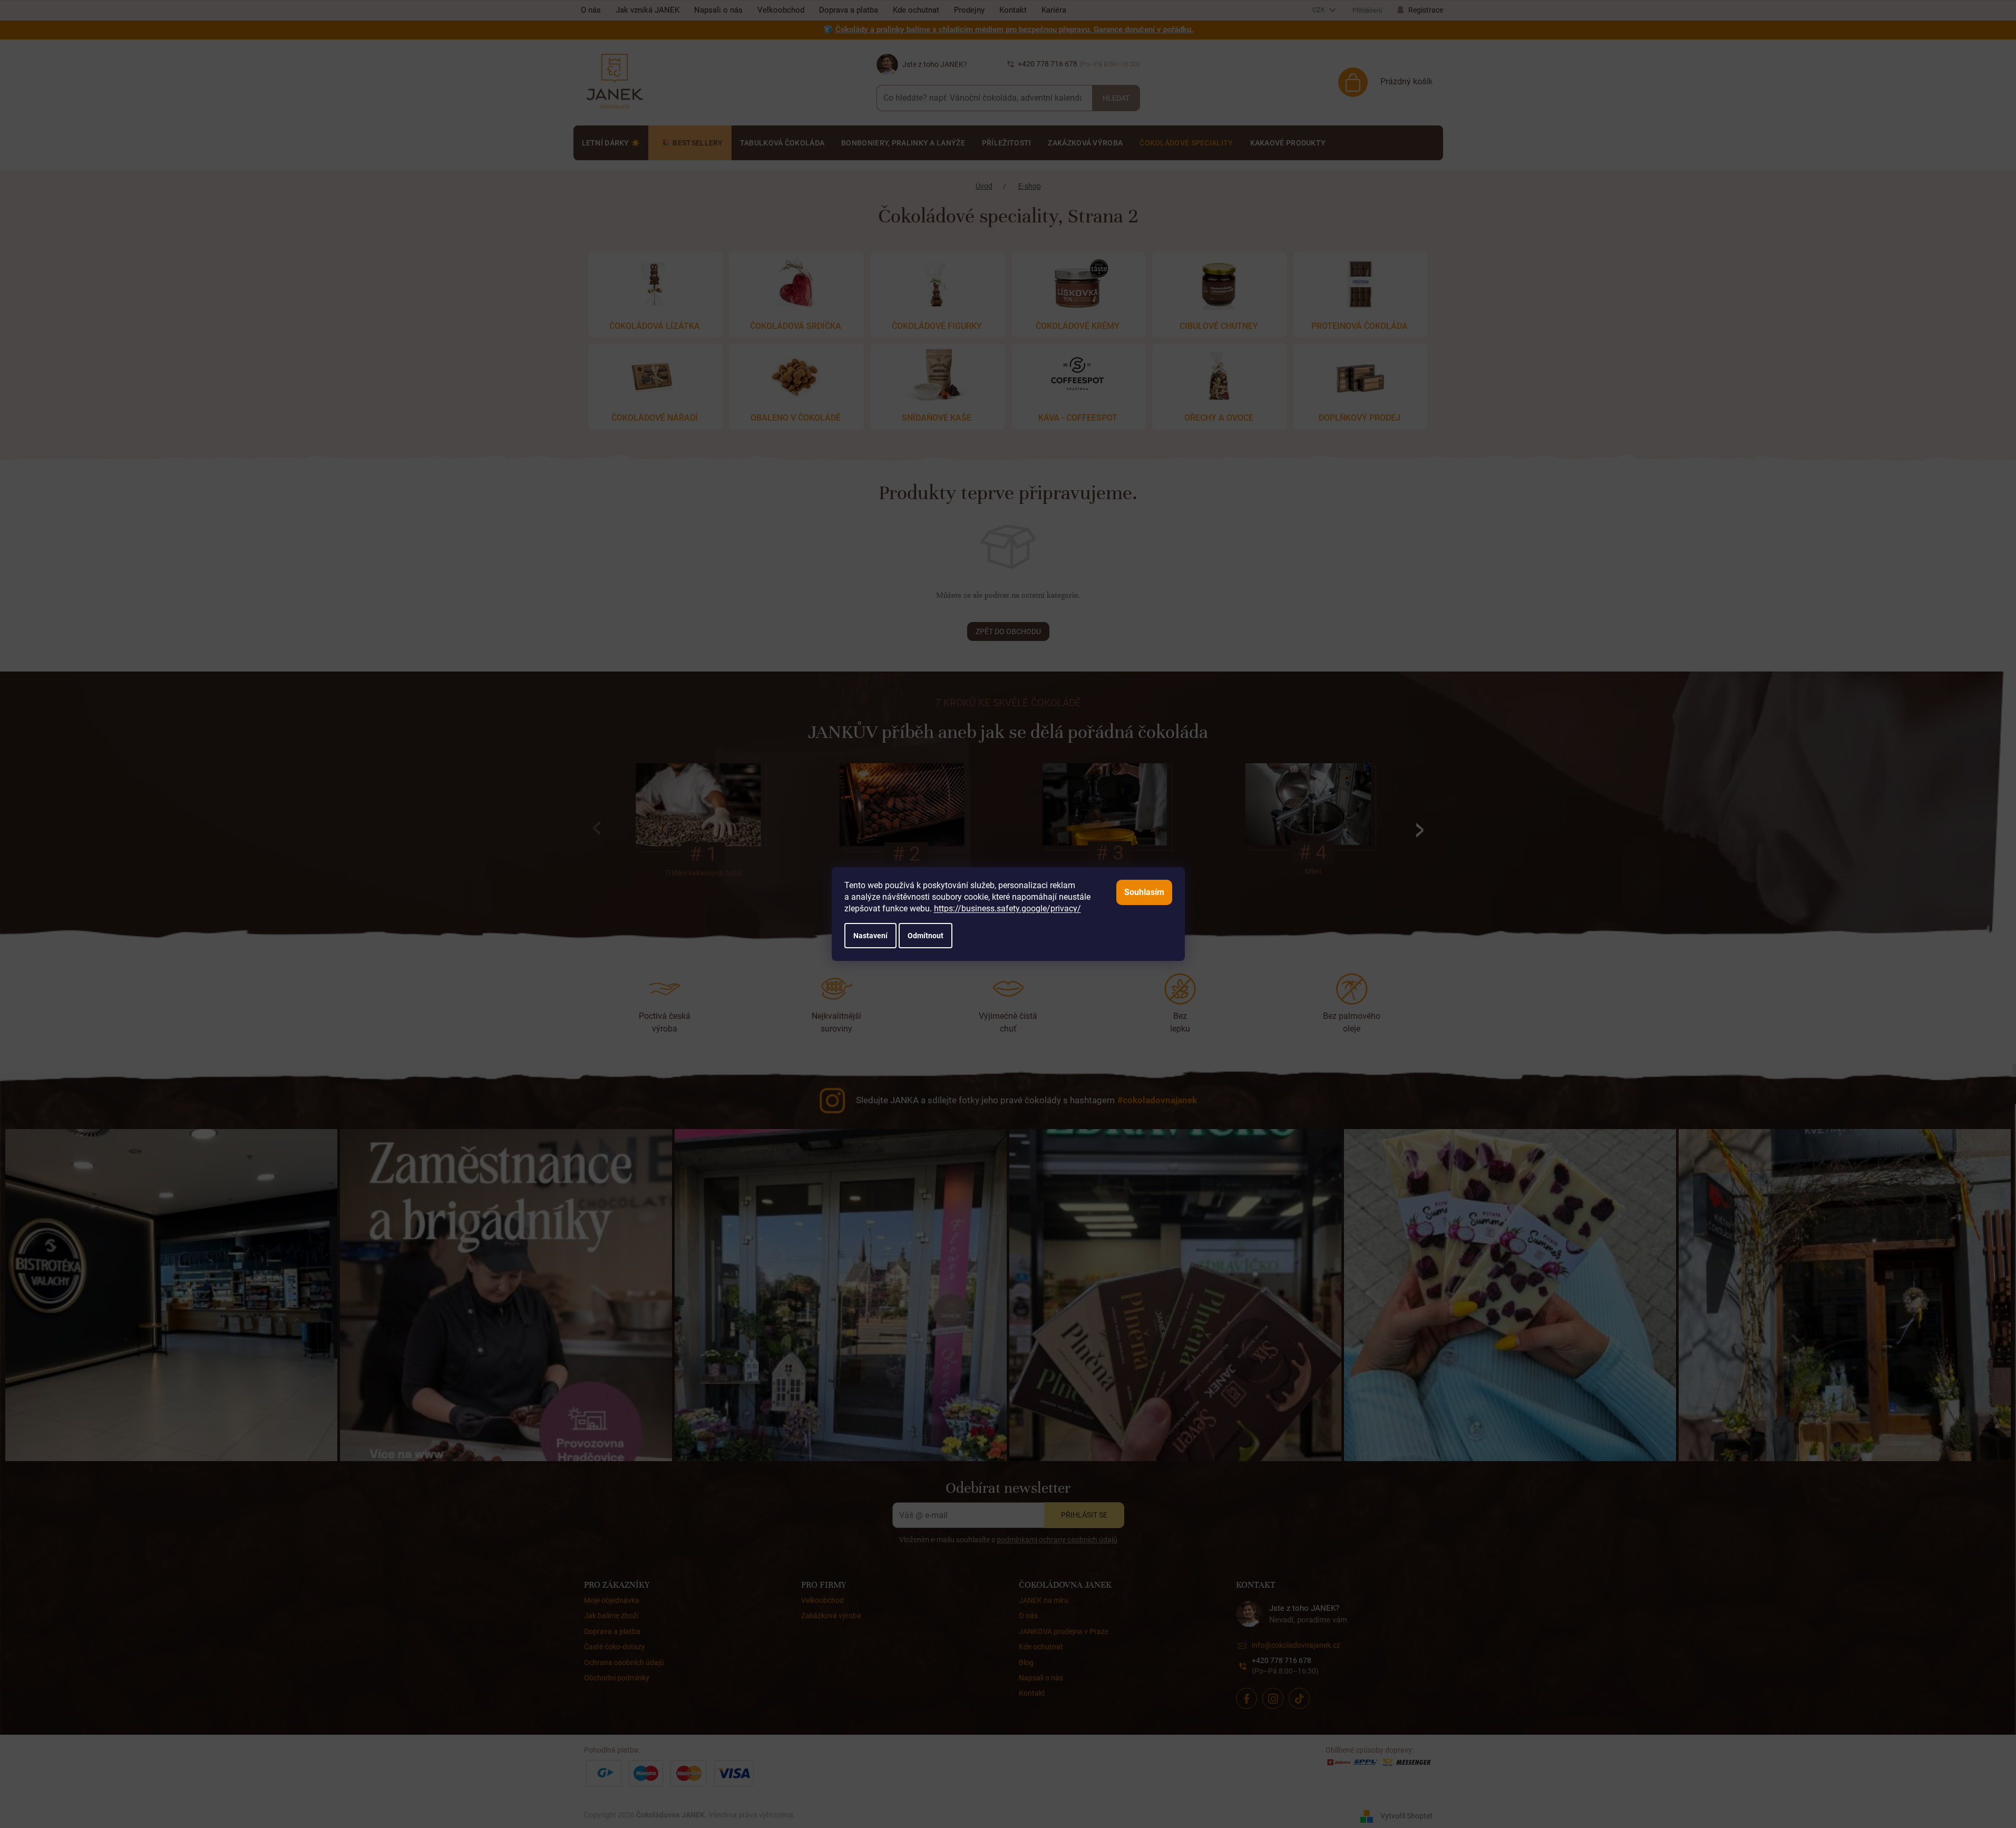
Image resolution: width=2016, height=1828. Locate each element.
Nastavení (870, 936)
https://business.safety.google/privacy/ (1007, 908)
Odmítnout (926, 936)
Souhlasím (1144, 892)
